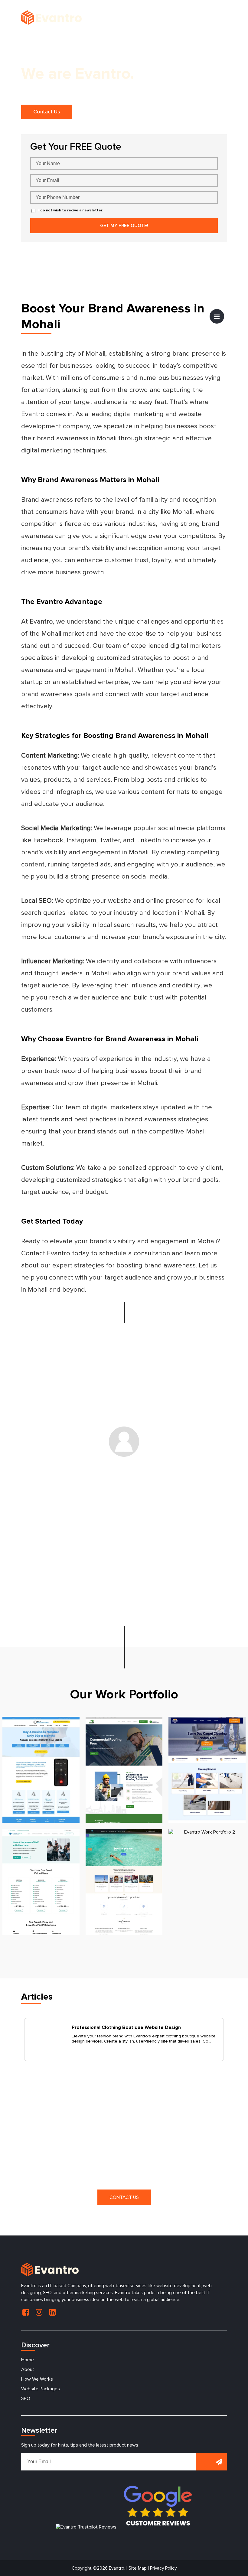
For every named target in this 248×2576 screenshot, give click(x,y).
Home (28, 2360)
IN (39, 2312)
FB (26, 2312)
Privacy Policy (163, 2568)
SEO (26, 2398)
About (28, 2369)
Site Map (138, 2568)
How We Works (37, 2379)
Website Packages (41, 2389)
